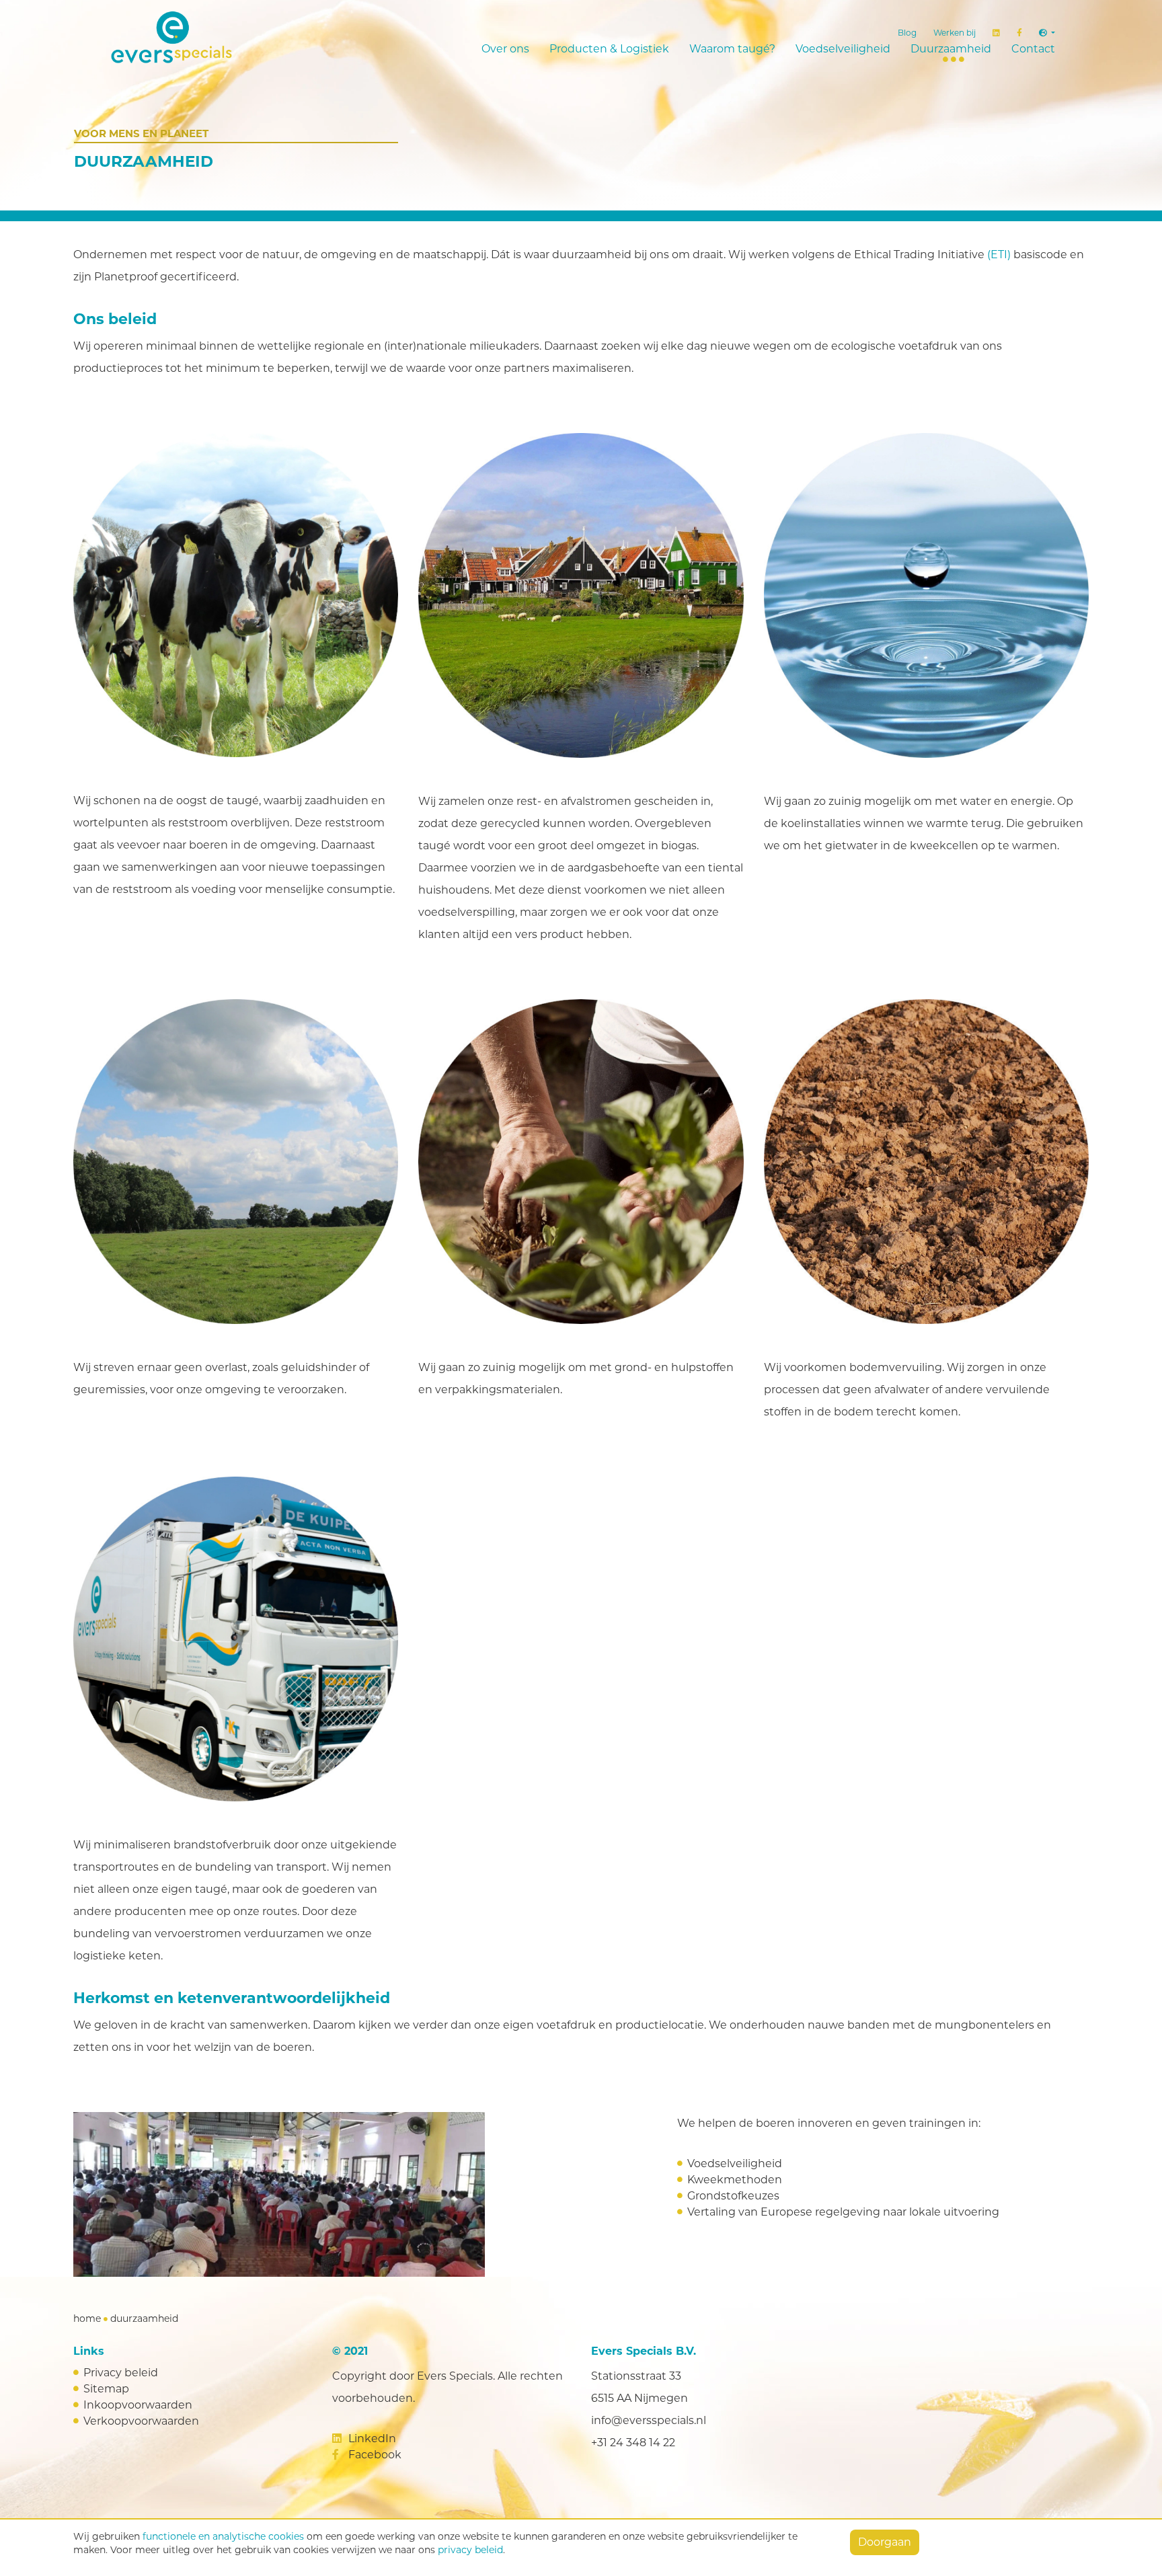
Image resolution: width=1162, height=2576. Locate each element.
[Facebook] (1019, 33)
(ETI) (999, 255)
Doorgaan (885, 2542)
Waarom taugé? (732, 49)
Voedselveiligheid (843, 49)
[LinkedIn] (996, 33)
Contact (1033, 49)
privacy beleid (470, 2550)
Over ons (505, 49)
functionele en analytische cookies (223, 2536)
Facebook (374, 2455)
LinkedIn (371, 2438)
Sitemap (106, 2389)
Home (87, 2318)
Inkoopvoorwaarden (138, 2405)
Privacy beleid (121, 2373)
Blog (907, 33)
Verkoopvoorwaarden (141, 2421)
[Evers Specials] (194, 37)
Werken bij (955, 33)
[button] (1047, 33)
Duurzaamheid (951, 49)
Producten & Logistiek (609, 49)
